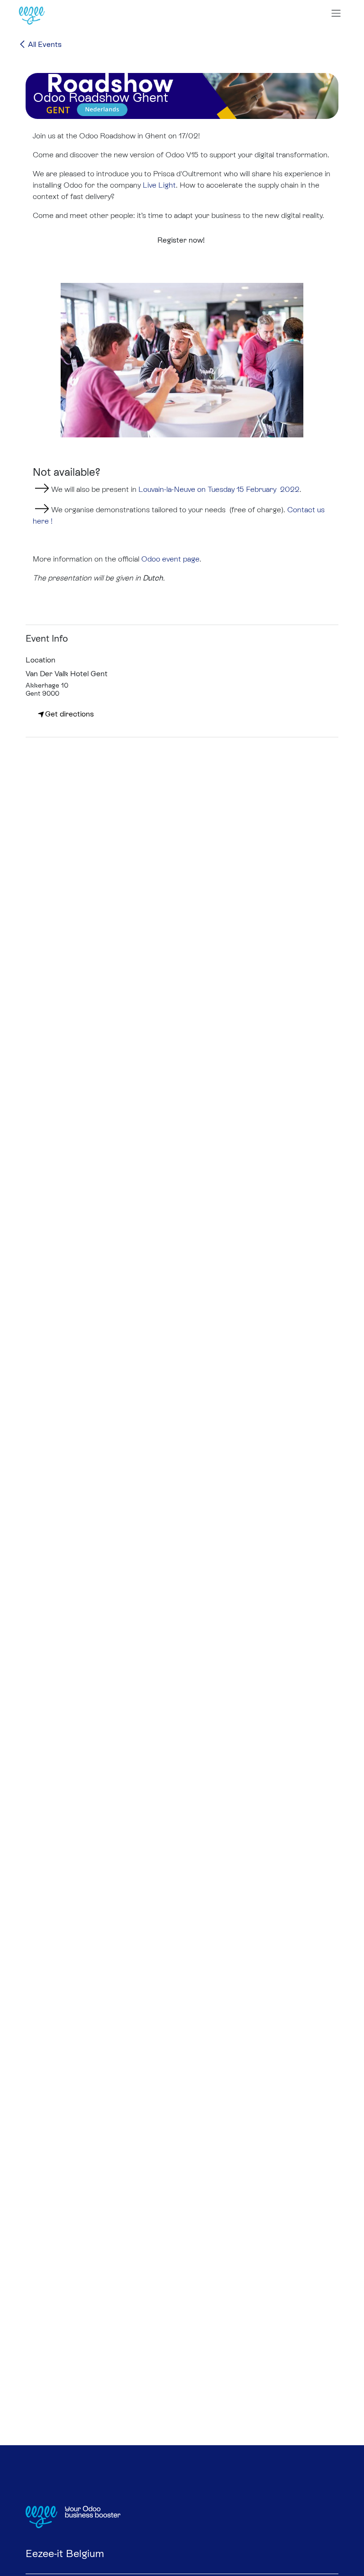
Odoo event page (170, 559)
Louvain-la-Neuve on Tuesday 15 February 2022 (219, 489)
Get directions (69, 714)
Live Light (159, 185)
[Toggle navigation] (336, 13)
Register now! (182, 240)
